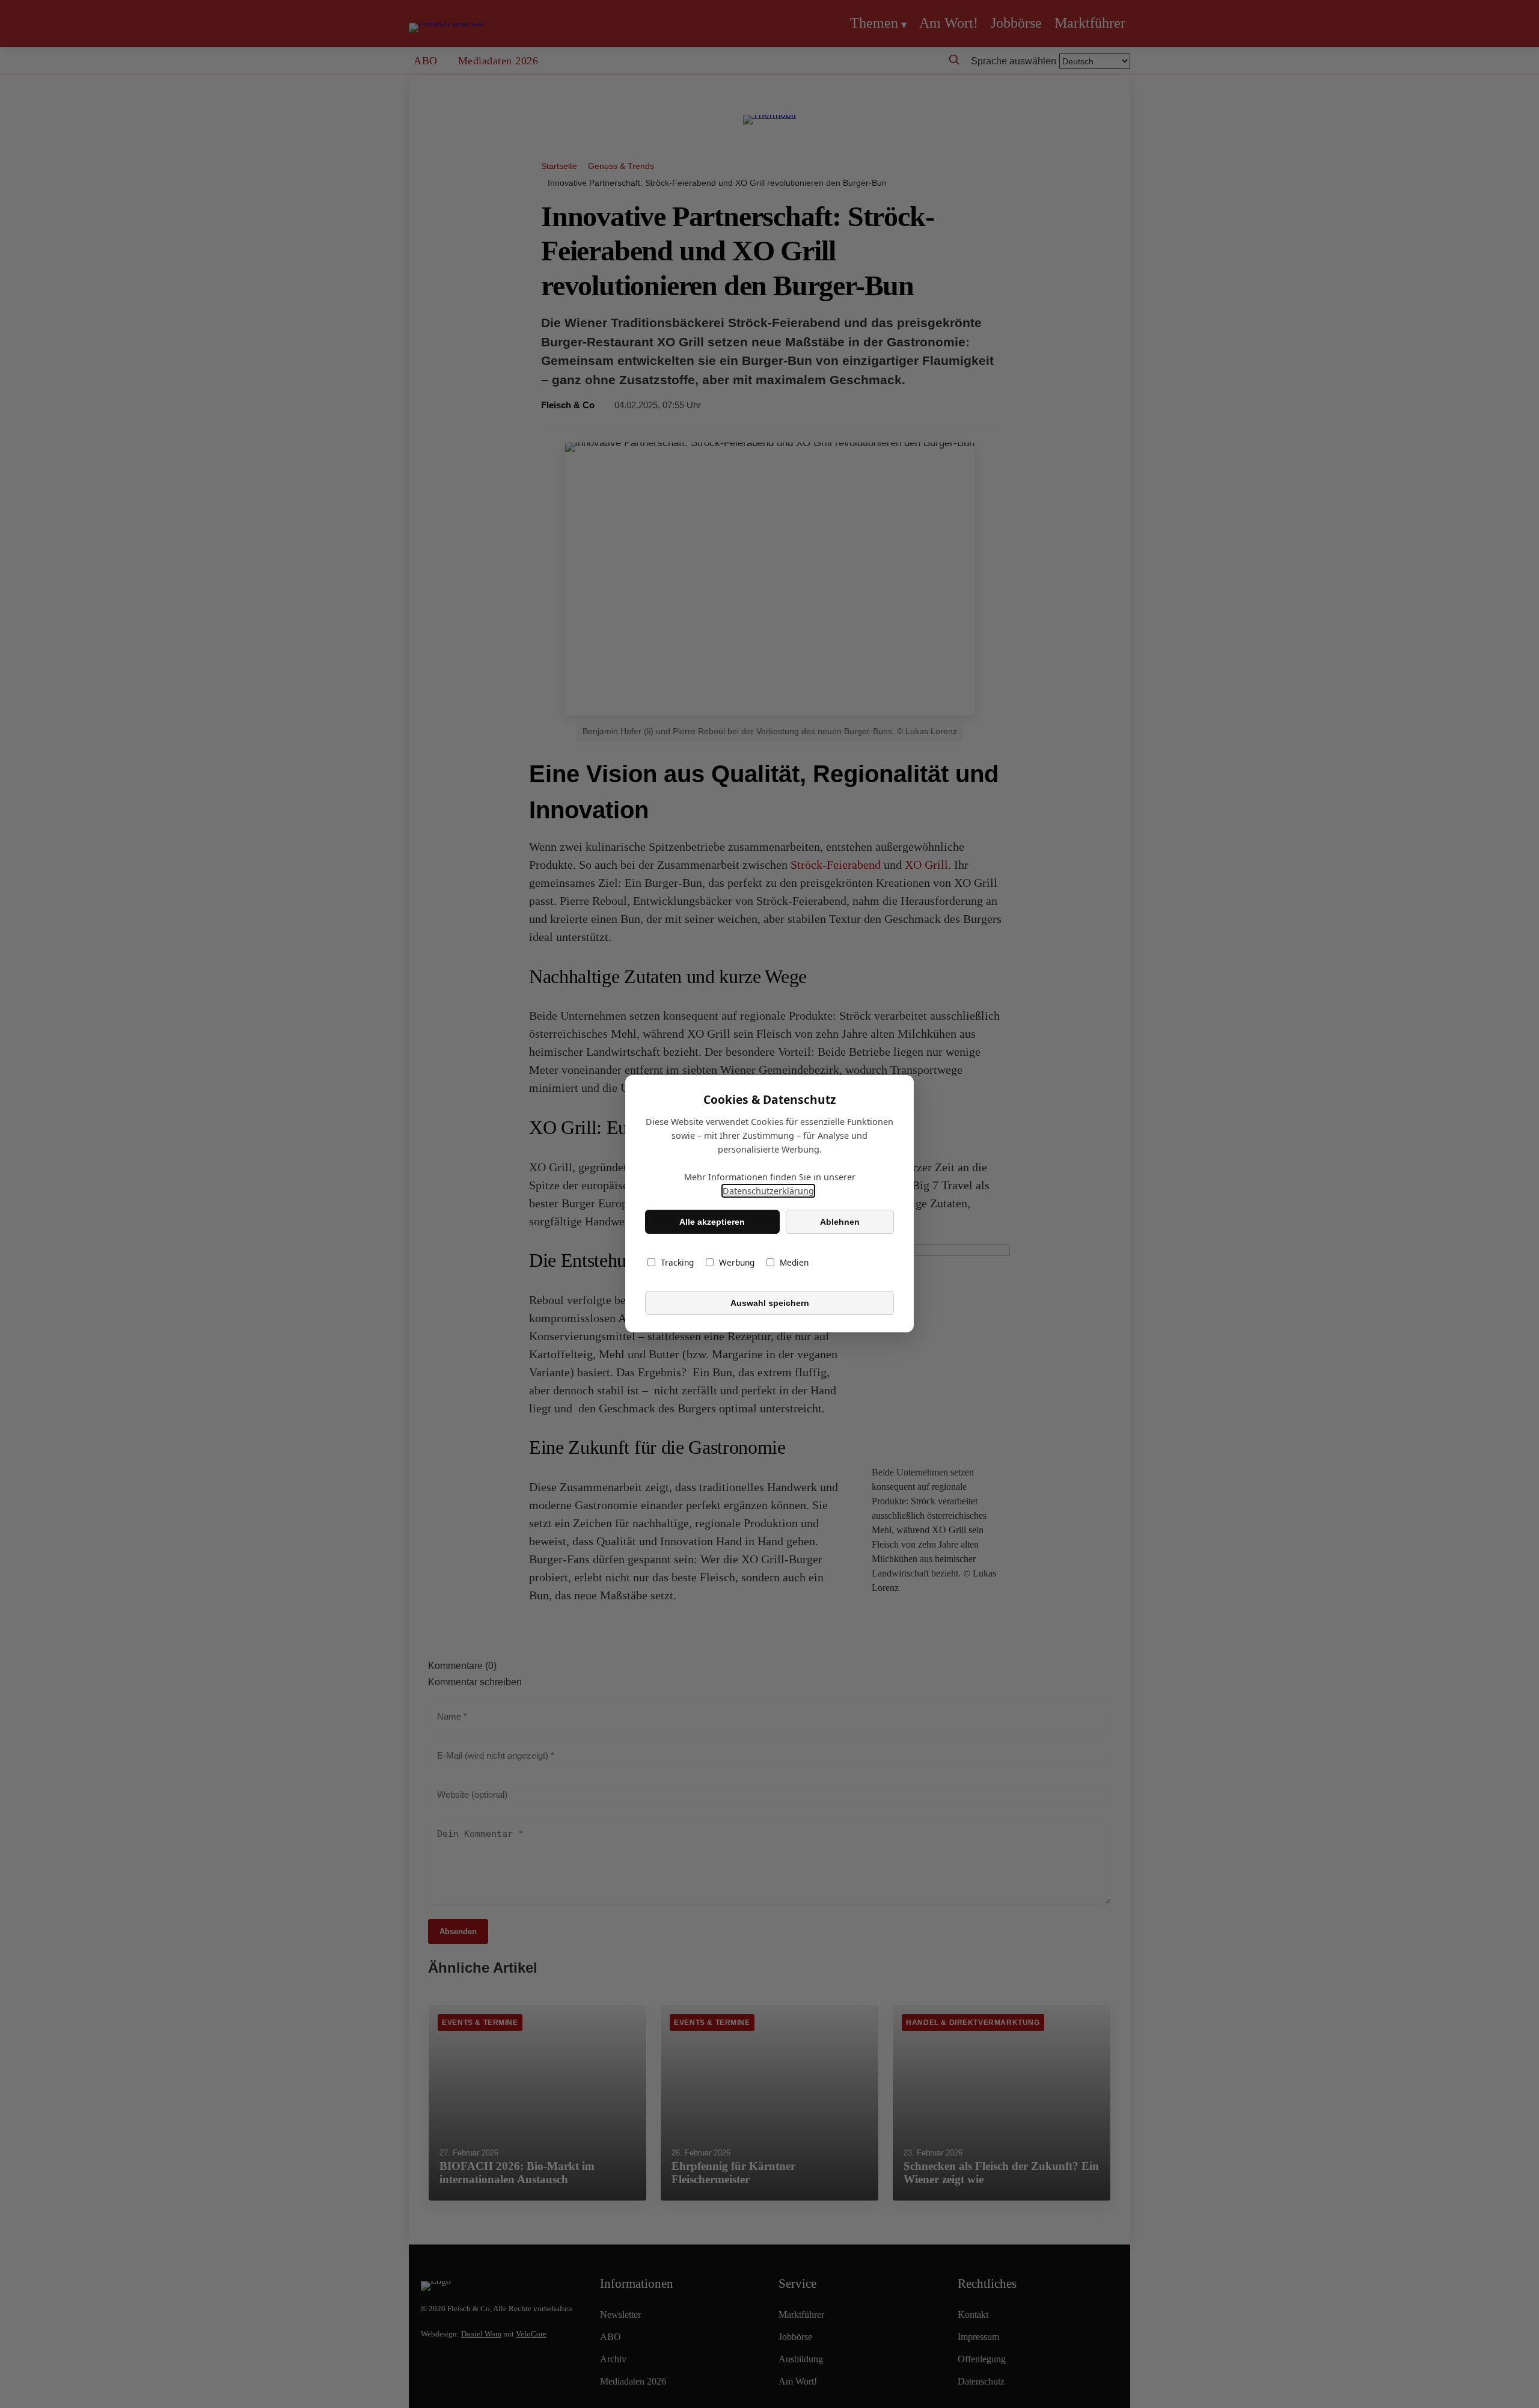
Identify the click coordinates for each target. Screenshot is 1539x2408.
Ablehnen (840, 1222)
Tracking (677, 1263)
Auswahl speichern (770, 1303)
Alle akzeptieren (712, 1222)
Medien (794, 1263)
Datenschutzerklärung (768, 1191)
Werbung (737, 1263)
